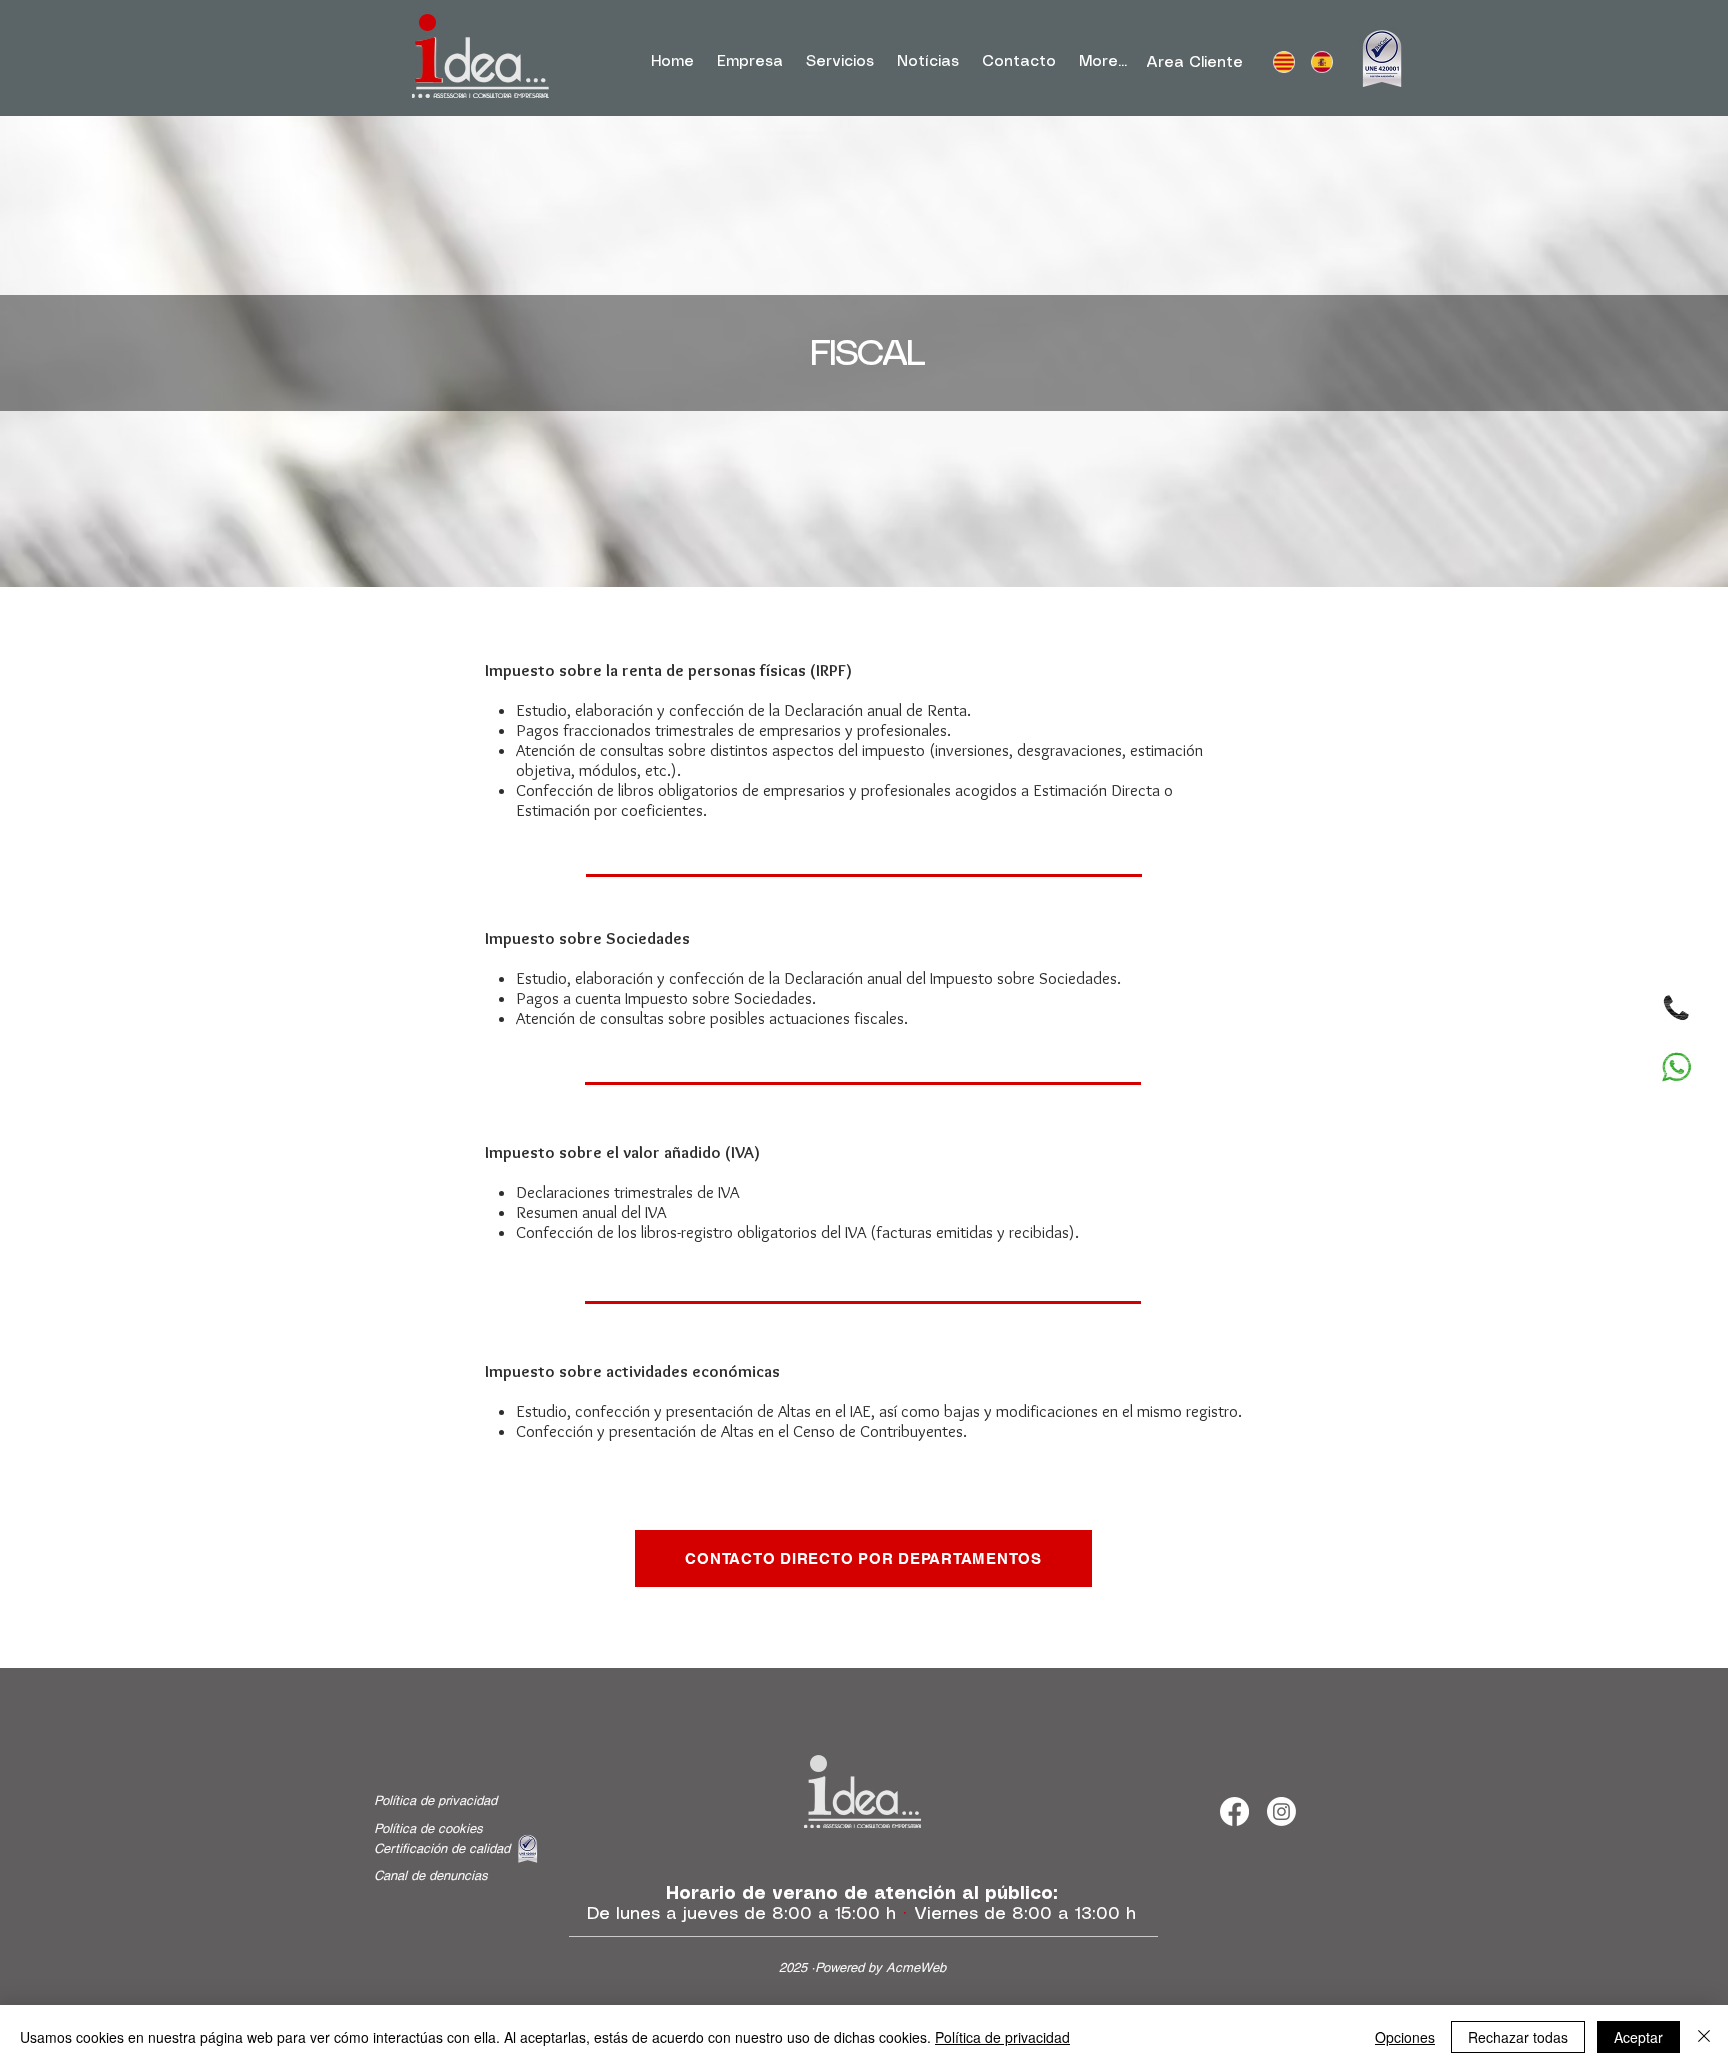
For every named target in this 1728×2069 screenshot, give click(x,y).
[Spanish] (1321, 62)
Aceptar (1638, 2037)
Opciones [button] (1405, 2037)
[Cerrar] (1704, 2037)
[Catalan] (1283, 62)
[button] (839, 62)
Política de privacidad (1002, 2037)
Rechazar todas (1518, 2037)
